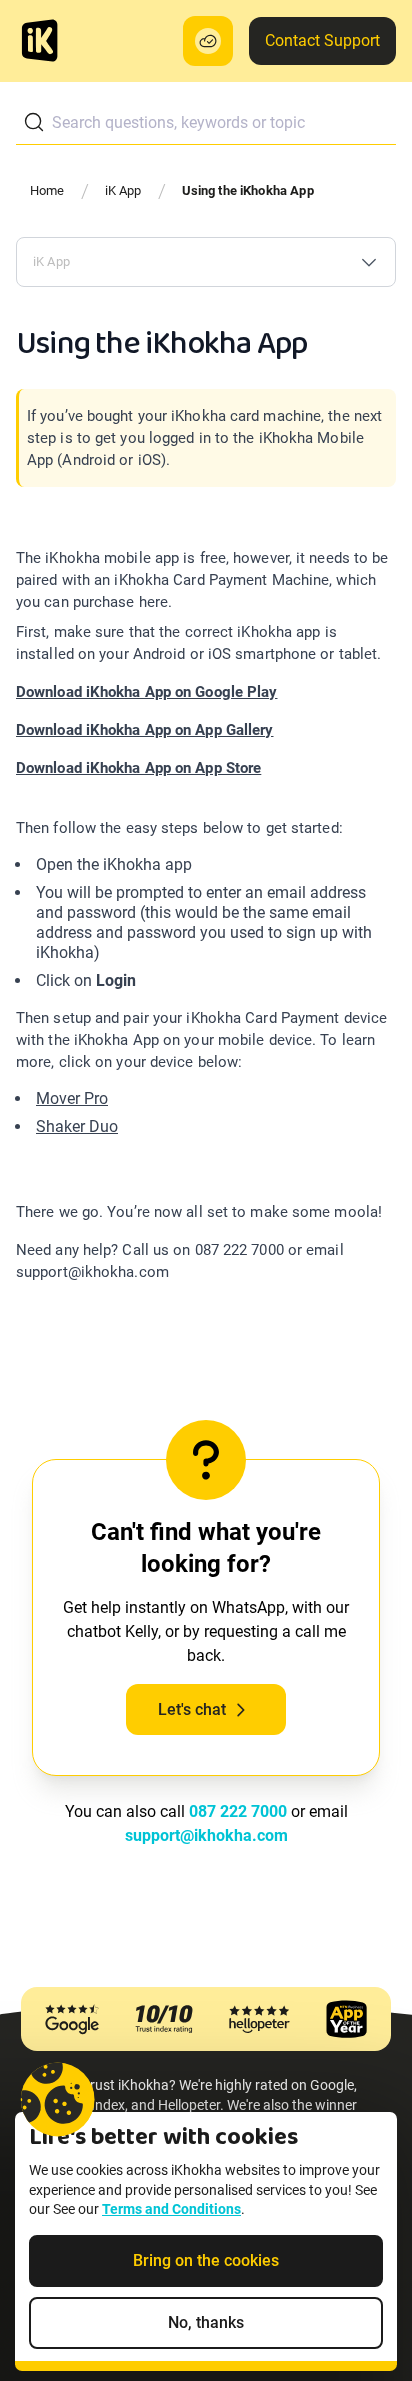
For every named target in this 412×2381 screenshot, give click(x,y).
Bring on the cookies (206, 2260)
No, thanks (206, 2322)
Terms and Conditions (171, 2209)
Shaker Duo (77, 1126)
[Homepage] (40, 41)
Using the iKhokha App (248, 190)
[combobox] (206, 122)
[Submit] (34, 122)
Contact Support (322, 40)
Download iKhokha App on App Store (138, 768)
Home (47, 190)
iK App (123, 190)
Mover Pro (72, 1098)
